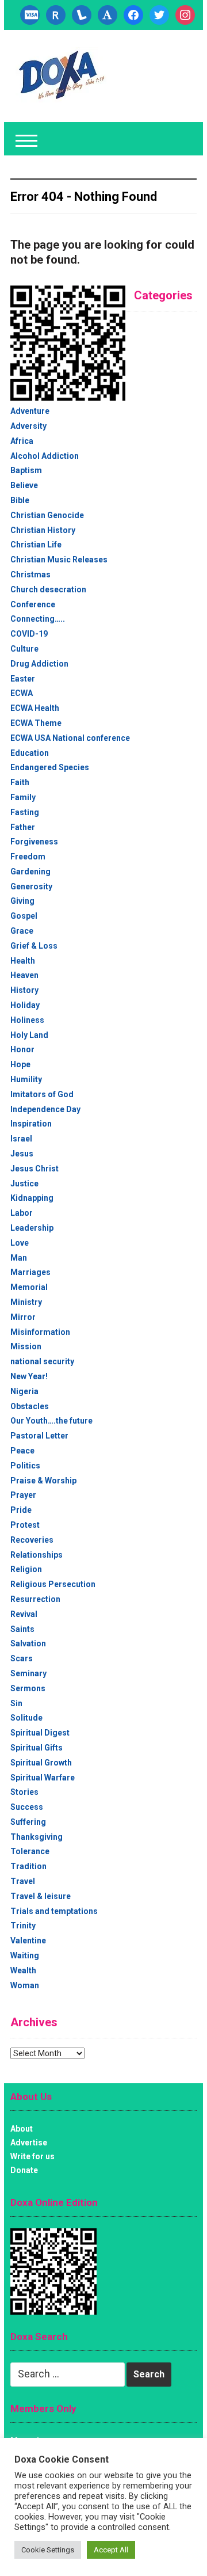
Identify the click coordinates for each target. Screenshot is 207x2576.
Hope (20, 1064)
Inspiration (31, 1124)
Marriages (30, 1272)
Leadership (32, 1228)
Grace (22, 931)
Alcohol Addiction (45, 456)
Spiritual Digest (40, 1733)
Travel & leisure (41, 1896)
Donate (24, 2170)
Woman (25, 1985)
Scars (22, 1658)
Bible (20, 500)
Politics (25, 1466)
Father (23, 827)
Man (19, 1258)
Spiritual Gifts (37, 1748)
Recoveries (32, 1540)
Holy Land (29, 1035)
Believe (24, 485)
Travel (23, 1881)
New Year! (29, 1376)
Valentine (28, 1940)
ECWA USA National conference (70, 738)
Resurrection (35, 1599)
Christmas (30, 574)
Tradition (28, 1866)
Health (23, 961)
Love (20, 1243)
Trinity (23, 1926)
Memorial (29, 1287)
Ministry (26, 1302)
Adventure (30, 411)
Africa (22, 441)
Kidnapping (32, 1198)
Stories (24, 1792)
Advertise (29, 2143)
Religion (26, 1569)
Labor (22, 1213)
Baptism (26, 470)
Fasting (25, 812)
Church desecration (48, 589)
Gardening (30, 872)
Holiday (25, 1005)
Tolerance (30, 1851)
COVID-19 (29, 634)
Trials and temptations (54, 1911)
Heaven (24, 975)
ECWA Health (35, 708)
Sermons (28, 1688)
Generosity (31, 886)
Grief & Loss (34, 946)
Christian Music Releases (59, 560)
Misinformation (40, 1332)
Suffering (28, 1822)
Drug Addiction (39, 664)
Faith (20, 782)
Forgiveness (34, 842)
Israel (21, 1139)
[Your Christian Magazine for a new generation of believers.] (61, 75)
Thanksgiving (37, 1837)
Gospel (24, 916)
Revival (24, 1614)
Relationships (37, 1555)
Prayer (23, 1495)
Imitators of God (42, 1094)
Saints (22, 1629)
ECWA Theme (36, 723)
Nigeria (24, 1391)
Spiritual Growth (41, 1763)
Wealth (23, 1970)
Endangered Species (50, 767)
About (22, 2129)
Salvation (28, 1643)
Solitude (26, 1718)
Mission (26, 1346)
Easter (23, 679)
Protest (25, 1525)
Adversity (28, 426)
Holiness (27, 1020)
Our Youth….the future (51, 1421)
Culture (24, 649)
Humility (26, 1079)
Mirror (23, 1317)
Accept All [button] (111, 2550)
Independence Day (45, 1109)
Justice (24, 1184)
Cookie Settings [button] (48, 2550)
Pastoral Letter (39, 1436)
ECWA (22, 693)
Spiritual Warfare (43, 1778)
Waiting (25, 1955)
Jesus (22, 1154)
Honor (22, 1049)
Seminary (28, 1673)
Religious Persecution (53, 1584)
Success (27, 1807)
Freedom (28, 857)
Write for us (32, 2156)
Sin (16, 1703)
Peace (22, 1451)
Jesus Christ (34, 1169)
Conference (33, 604)
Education (30, 753)
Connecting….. (38, 619)
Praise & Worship (43, 1481)
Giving (22, 901)
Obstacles (30, 1406)
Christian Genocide (47, 515)
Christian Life (36, 545)
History (24, 990)
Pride (21, 1510)
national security (42, 1361)
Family (23, 797)
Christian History (43, 530)
